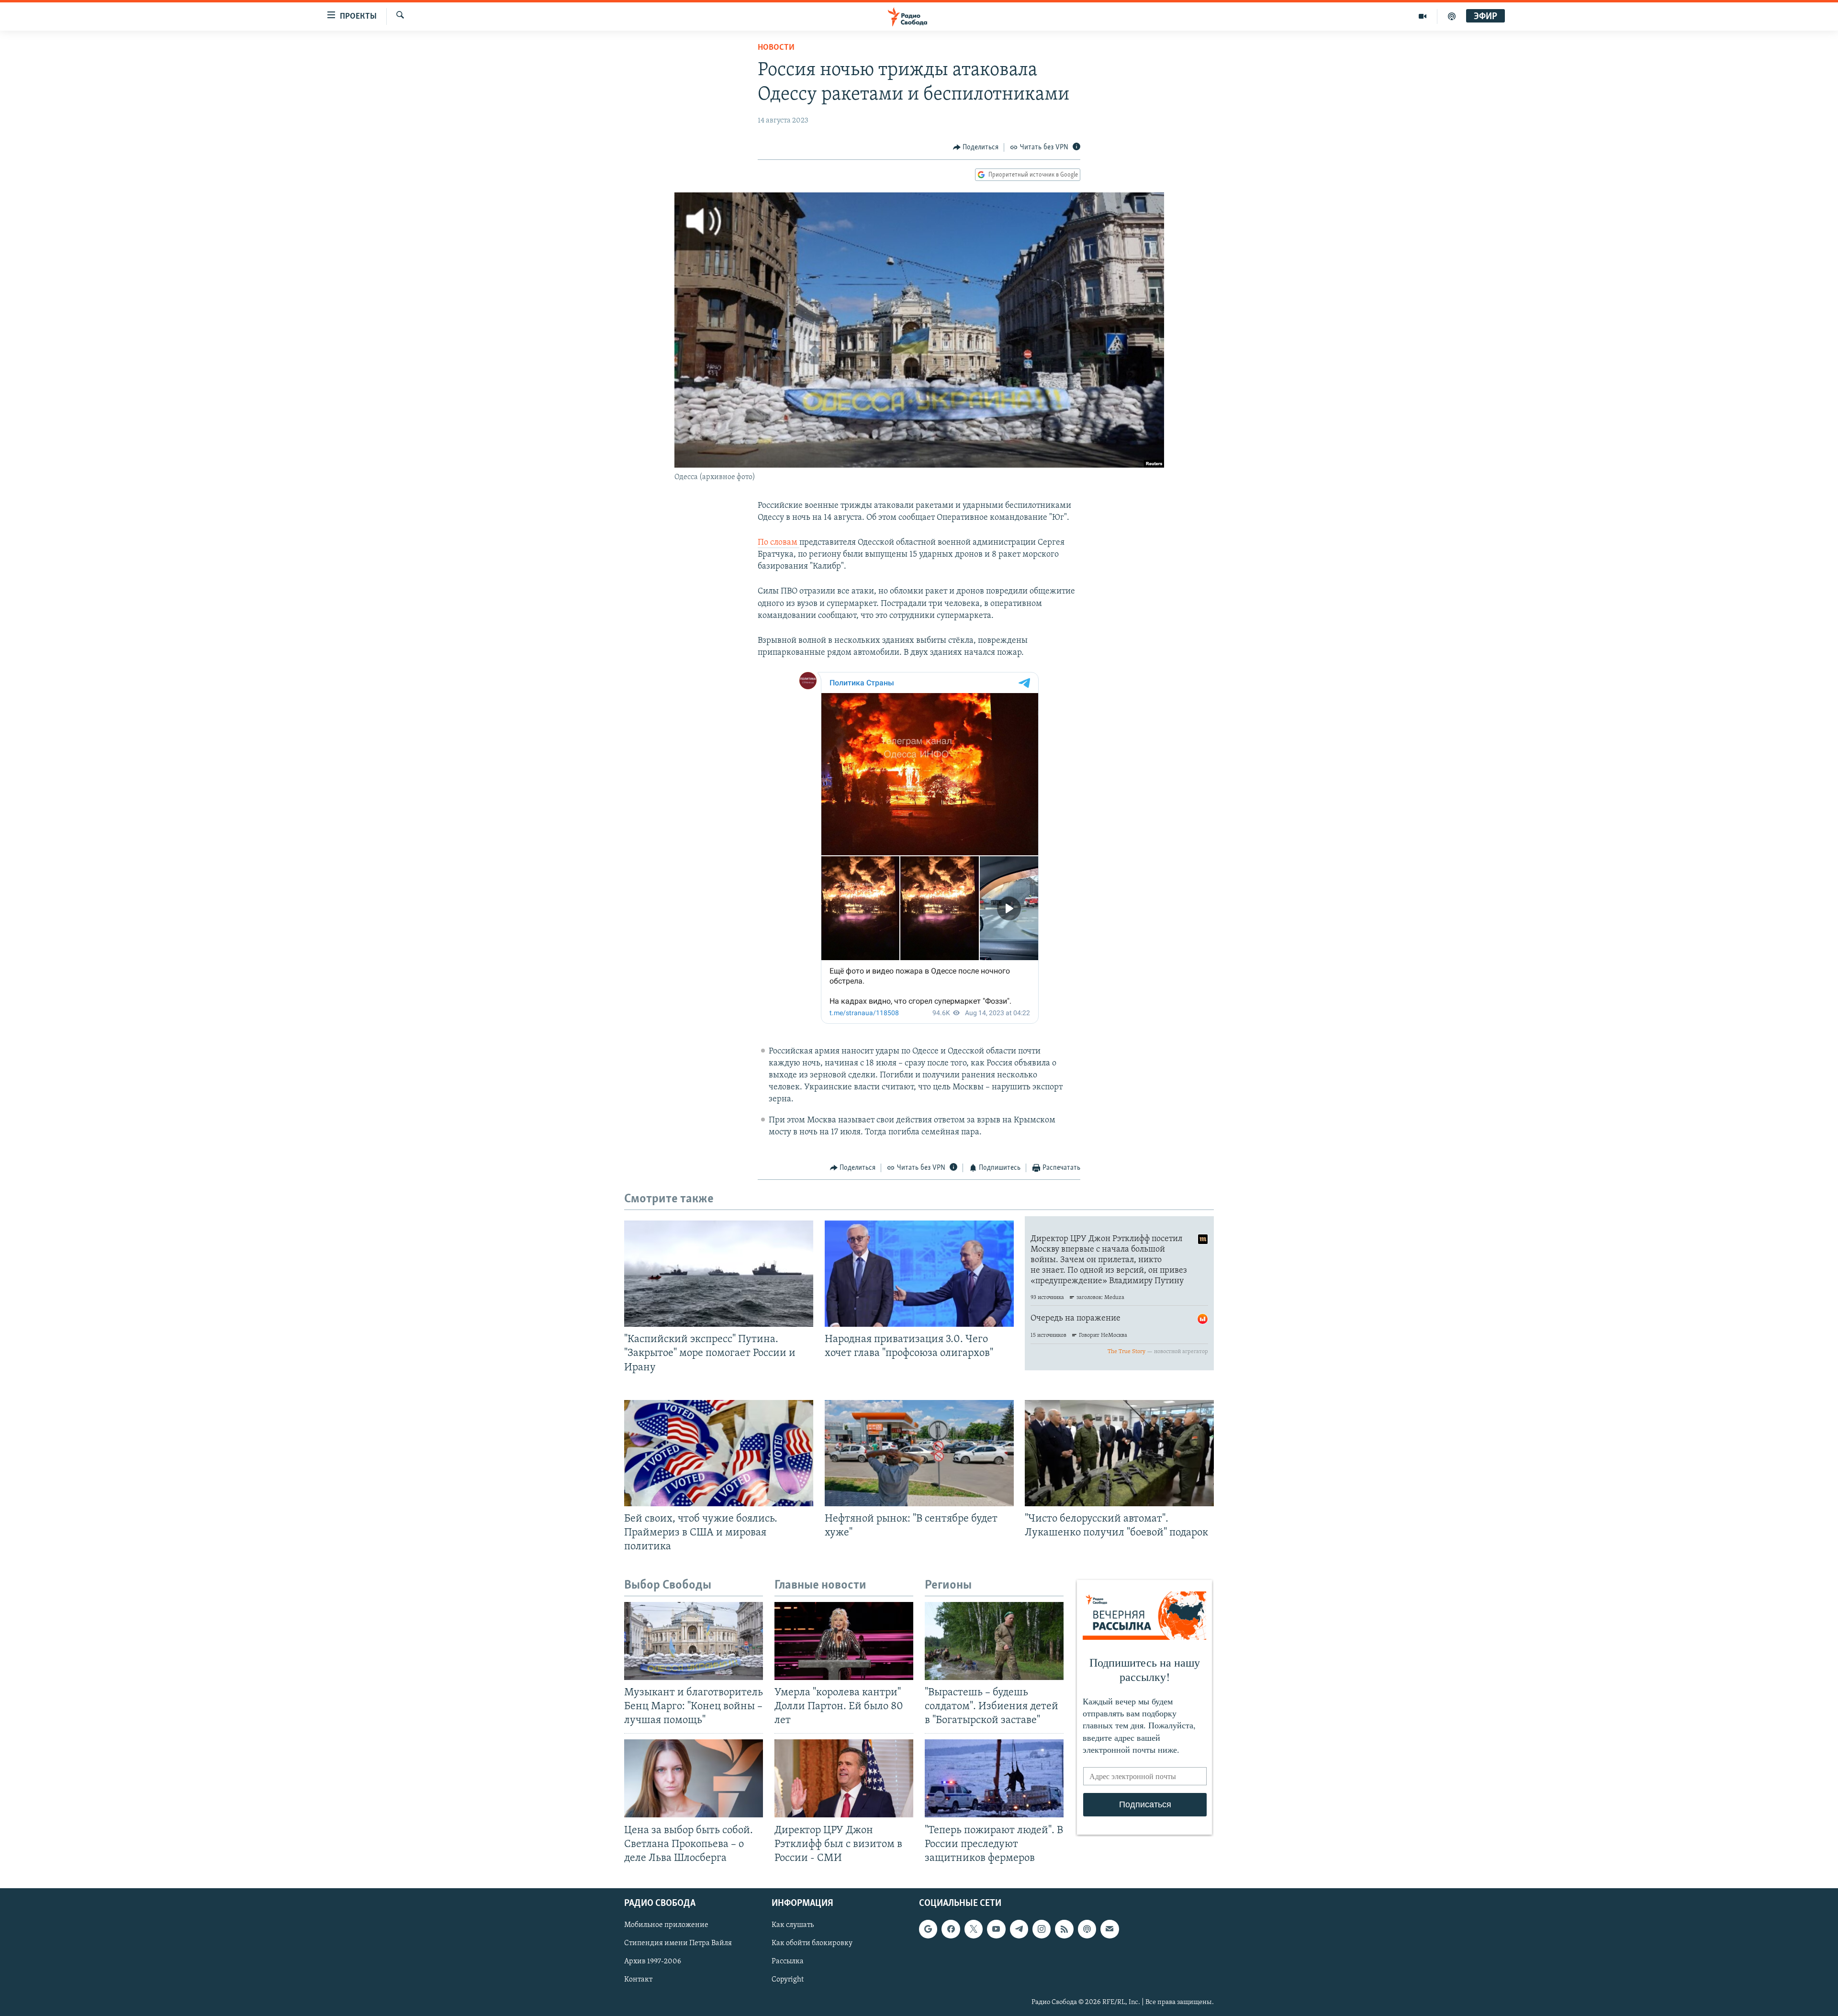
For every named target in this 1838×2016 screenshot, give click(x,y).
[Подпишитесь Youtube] (996, 1929)
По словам (779, 543)
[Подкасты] (1087, 1929)
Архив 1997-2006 (653, 1961)
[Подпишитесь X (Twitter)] (974, 1929)
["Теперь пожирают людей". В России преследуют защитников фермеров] (994, 1778)
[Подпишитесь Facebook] (951, 1929)
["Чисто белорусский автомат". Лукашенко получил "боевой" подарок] (1119, 1453)
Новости (776, 48)
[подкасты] (1452, 16)
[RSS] (1064, 1929)
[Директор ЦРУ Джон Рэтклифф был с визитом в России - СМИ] (844, 1778)
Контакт (638, 1980)
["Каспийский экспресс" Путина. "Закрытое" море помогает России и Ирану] (719, 1274)
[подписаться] (1110, 1929)
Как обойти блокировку (812, 1943)
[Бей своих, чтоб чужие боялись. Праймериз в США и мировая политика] (719, 1453)
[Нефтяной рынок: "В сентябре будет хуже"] (919, 1453)
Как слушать (793, 1925)
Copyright (788, 1980)
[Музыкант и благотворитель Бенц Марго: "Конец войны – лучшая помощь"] (694, 1641)
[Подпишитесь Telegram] (1019, 1929)
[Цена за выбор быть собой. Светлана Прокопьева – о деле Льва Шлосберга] (694, 1778)
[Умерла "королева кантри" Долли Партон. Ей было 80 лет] (844, 1641)
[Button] (976, 147)
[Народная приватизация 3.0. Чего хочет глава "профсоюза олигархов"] (919, 1274)
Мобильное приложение (666, 1925)
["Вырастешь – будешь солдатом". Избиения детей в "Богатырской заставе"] (994, 1641)
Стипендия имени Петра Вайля (678, 1943)
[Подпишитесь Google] (928, 1929)
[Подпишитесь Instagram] (1042, 1929)
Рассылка (788, 1961)
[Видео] (1423, 16)
